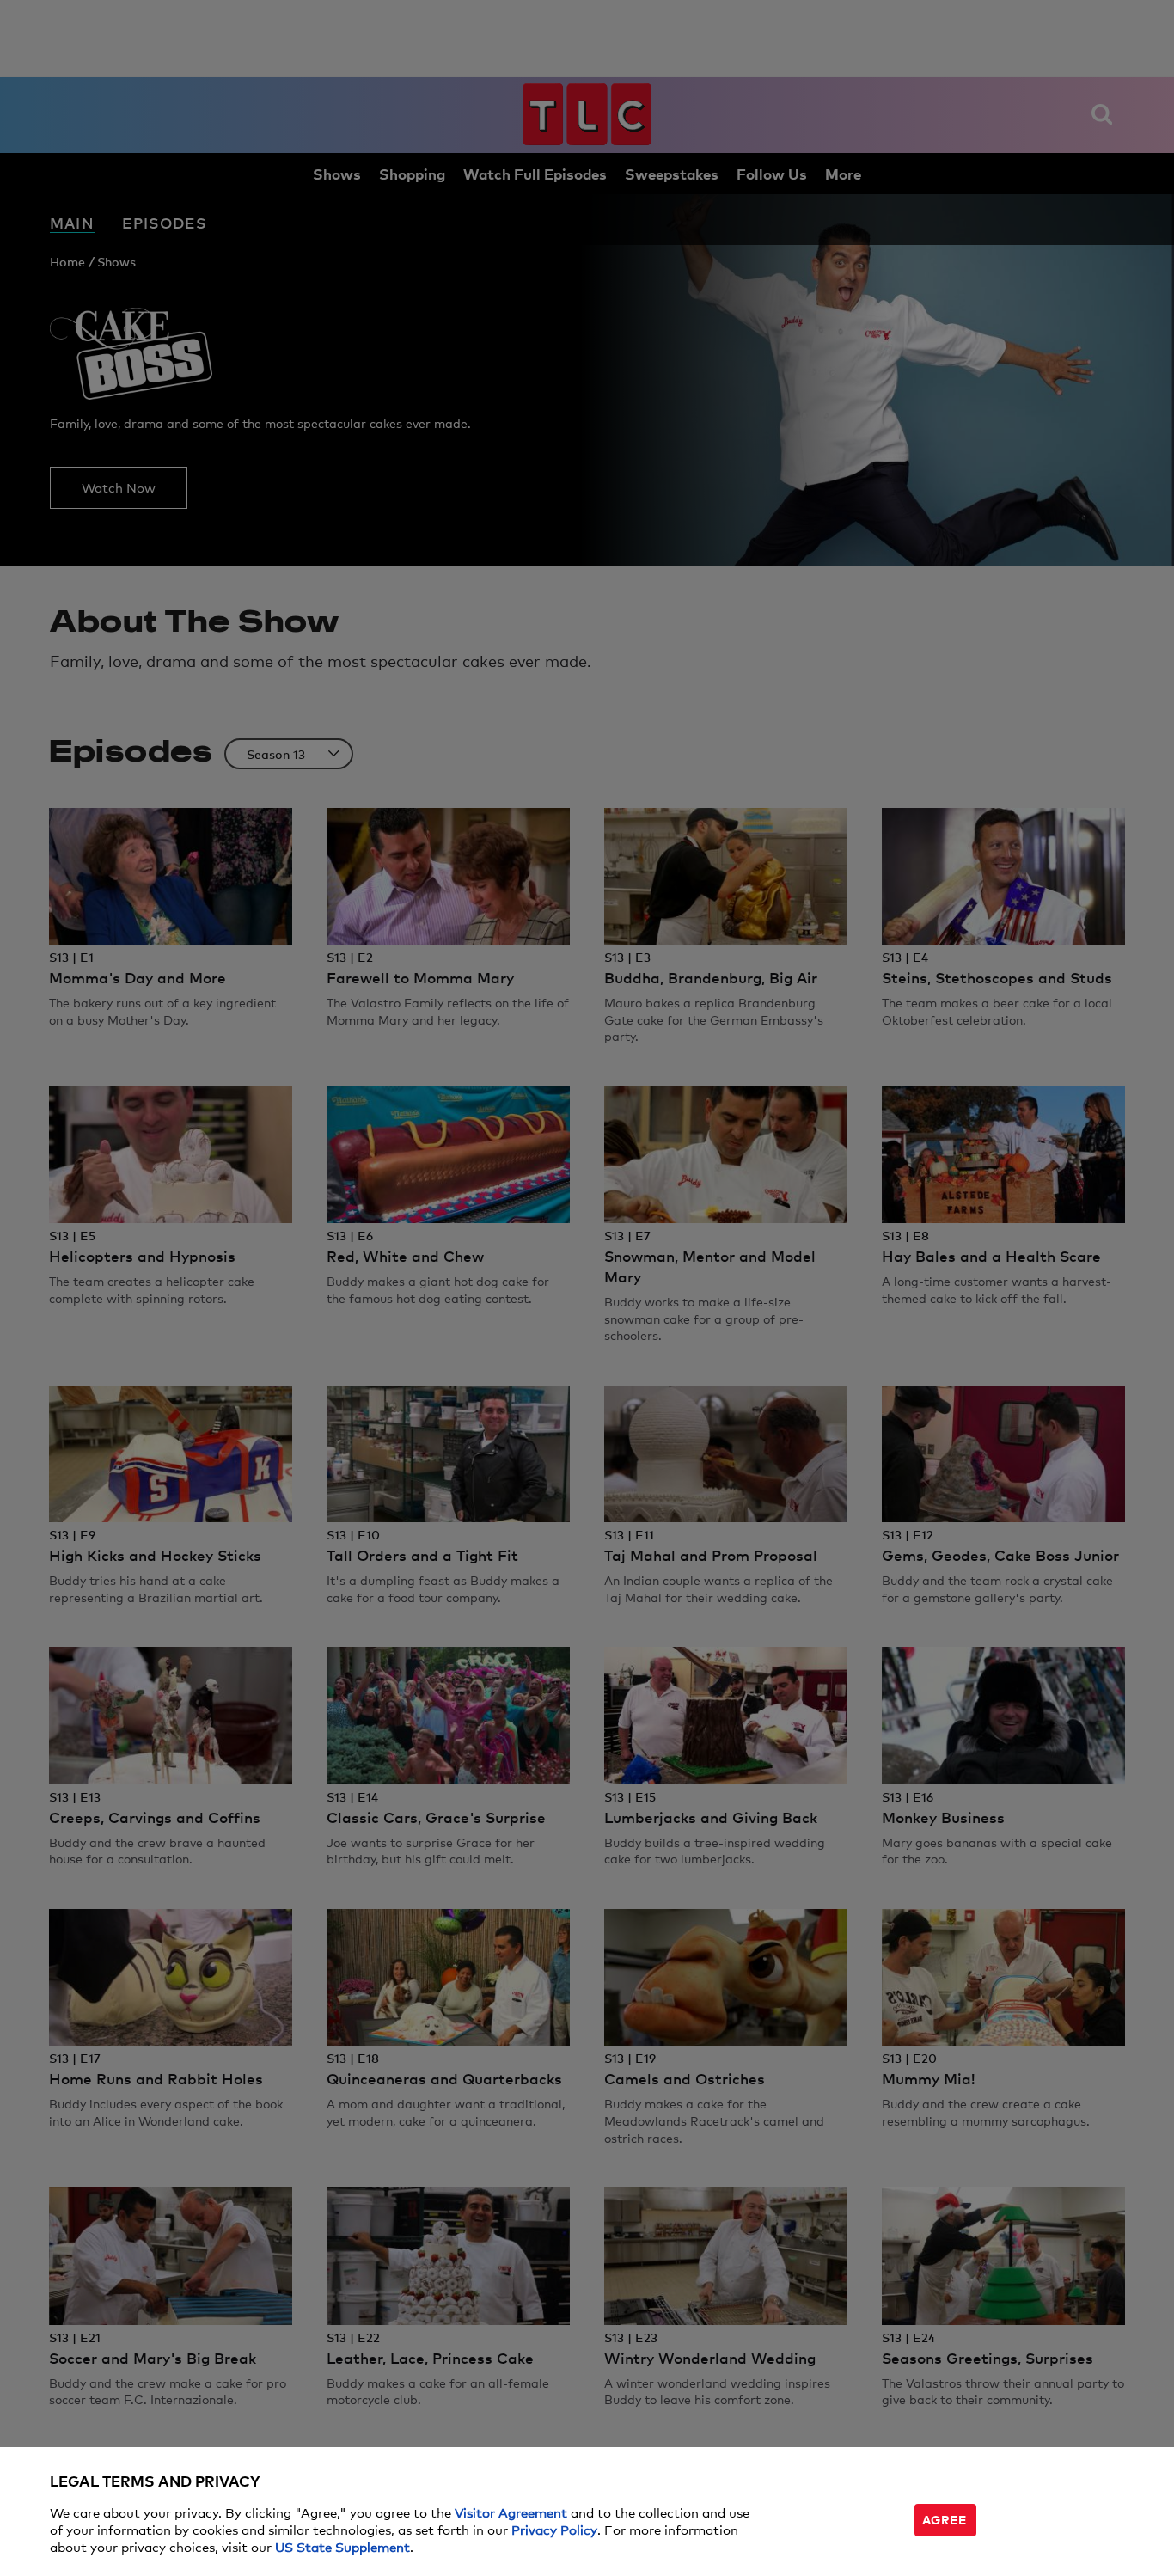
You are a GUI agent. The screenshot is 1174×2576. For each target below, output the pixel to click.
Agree (945, 2519)
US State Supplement (342, 2546)
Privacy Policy (554, 2529)
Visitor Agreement (511, 2512)
